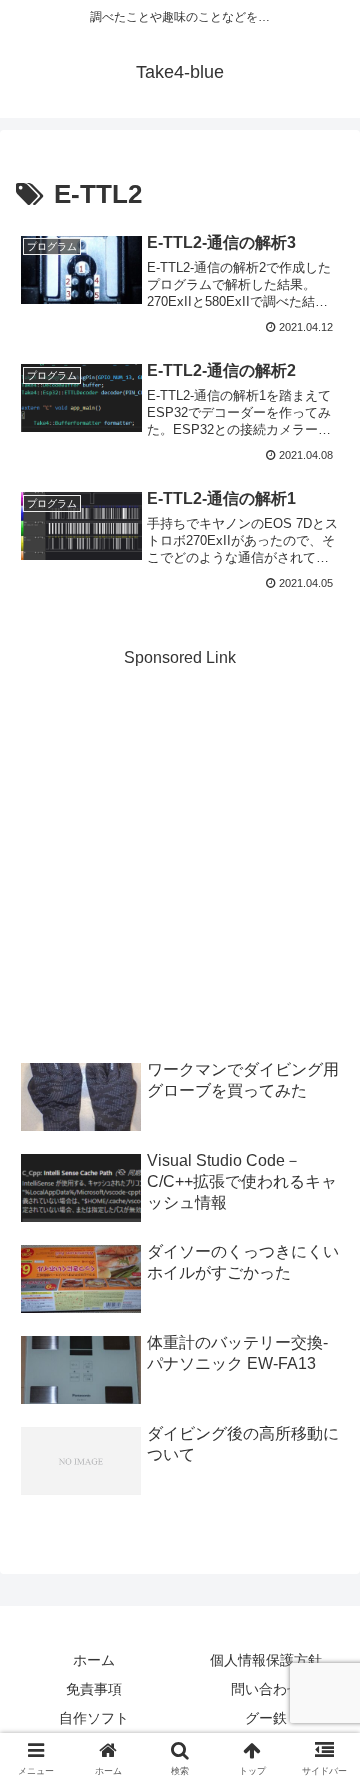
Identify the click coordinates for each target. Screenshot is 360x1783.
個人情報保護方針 (266, 1660)
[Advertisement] (180, 853)
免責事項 (94, 1689)
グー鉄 (266, 1718)
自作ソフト (94, 1718)
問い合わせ (266, 1689)
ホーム (94, 1660)
